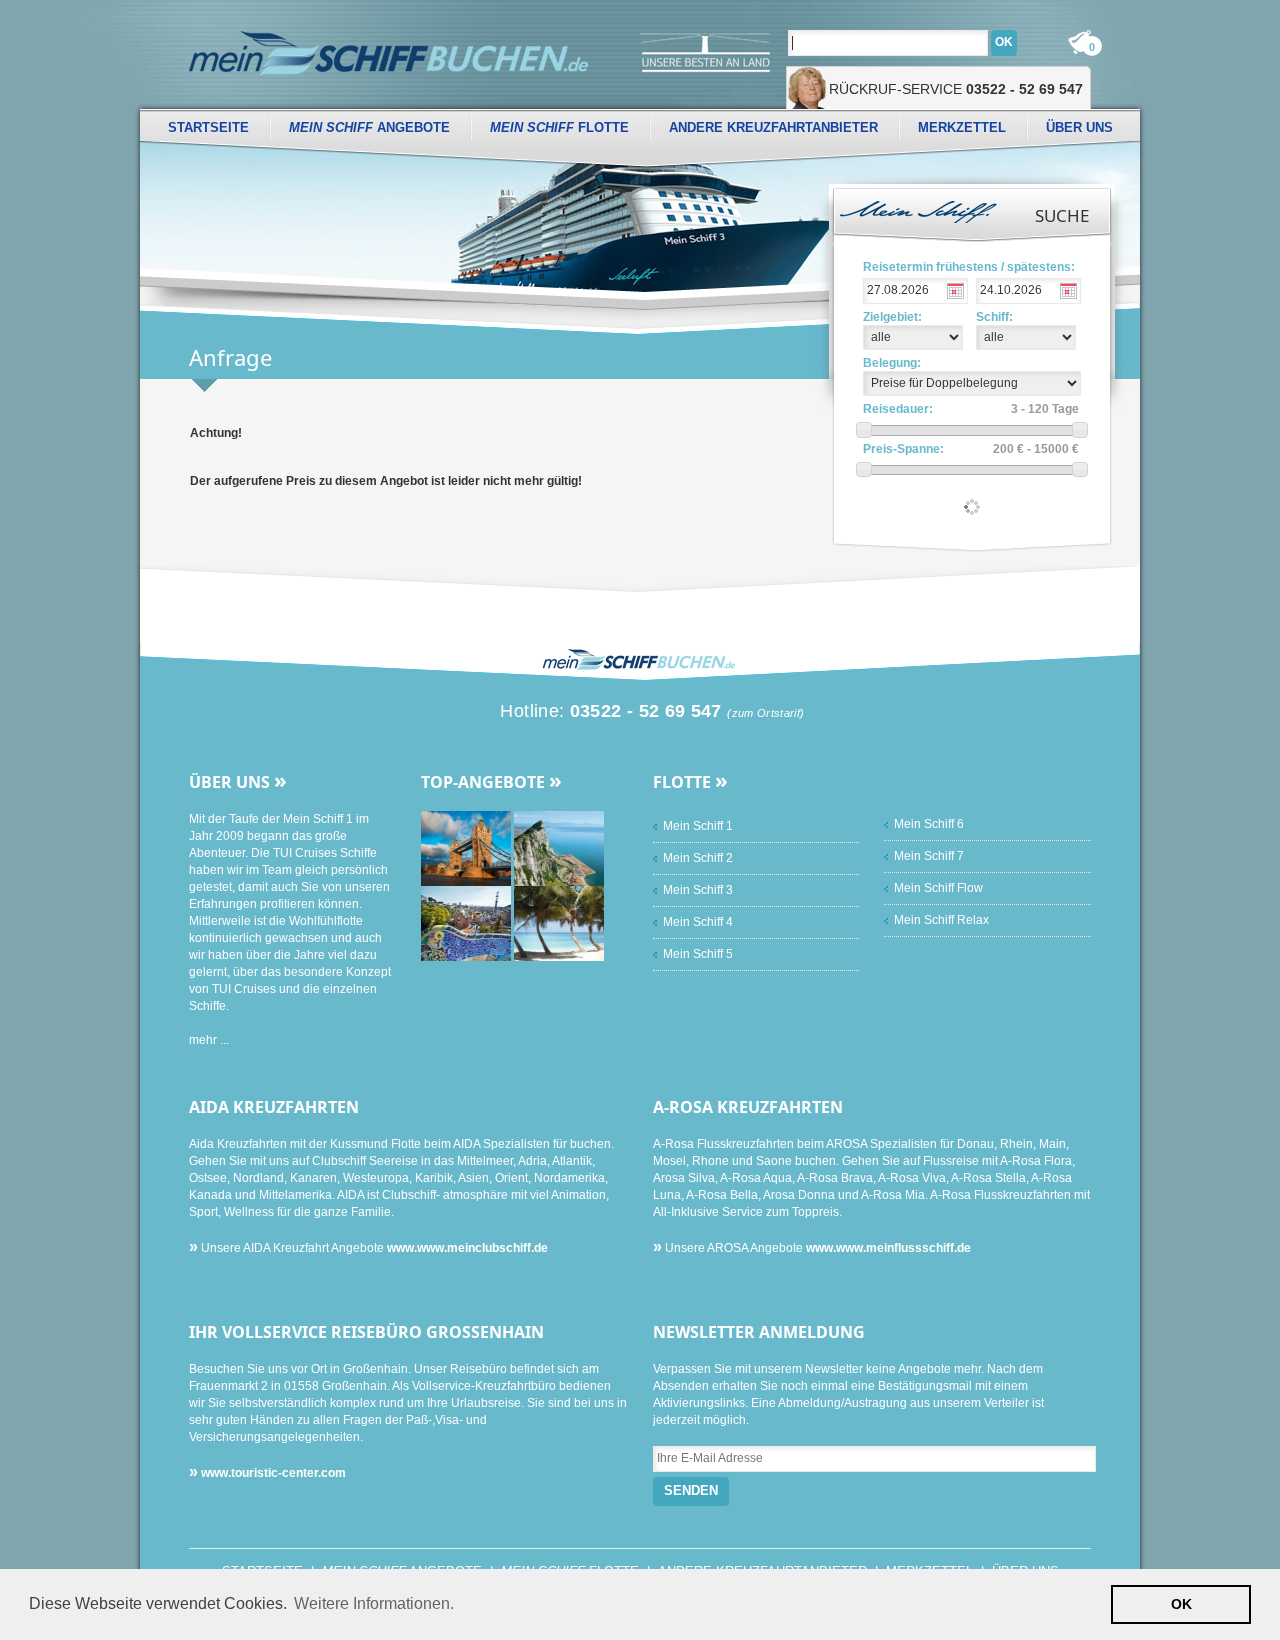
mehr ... (209, 1040)
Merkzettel (962, 127)
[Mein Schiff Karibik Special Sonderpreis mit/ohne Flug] (559, 923)
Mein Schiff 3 (698, 890)
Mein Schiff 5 (698, 954)
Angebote (369, 127)
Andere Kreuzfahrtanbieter (773, 127)
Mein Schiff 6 (929, 824)
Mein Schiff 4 (698, 922)
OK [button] (1181, 1604)
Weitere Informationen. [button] (374, 1603)
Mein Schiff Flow (938, 888)
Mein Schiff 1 (698, 826)
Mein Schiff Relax (941, 920)
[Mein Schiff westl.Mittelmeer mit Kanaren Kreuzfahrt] (559, 848)
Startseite (208, 127)
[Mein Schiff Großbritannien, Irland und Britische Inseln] (467, 848)
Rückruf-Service (956, 89)
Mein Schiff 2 (698, 858)
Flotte (559, 127)
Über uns (1079, 127)
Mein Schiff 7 (929, 856)
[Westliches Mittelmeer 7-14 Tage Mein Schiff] (467, 923)
